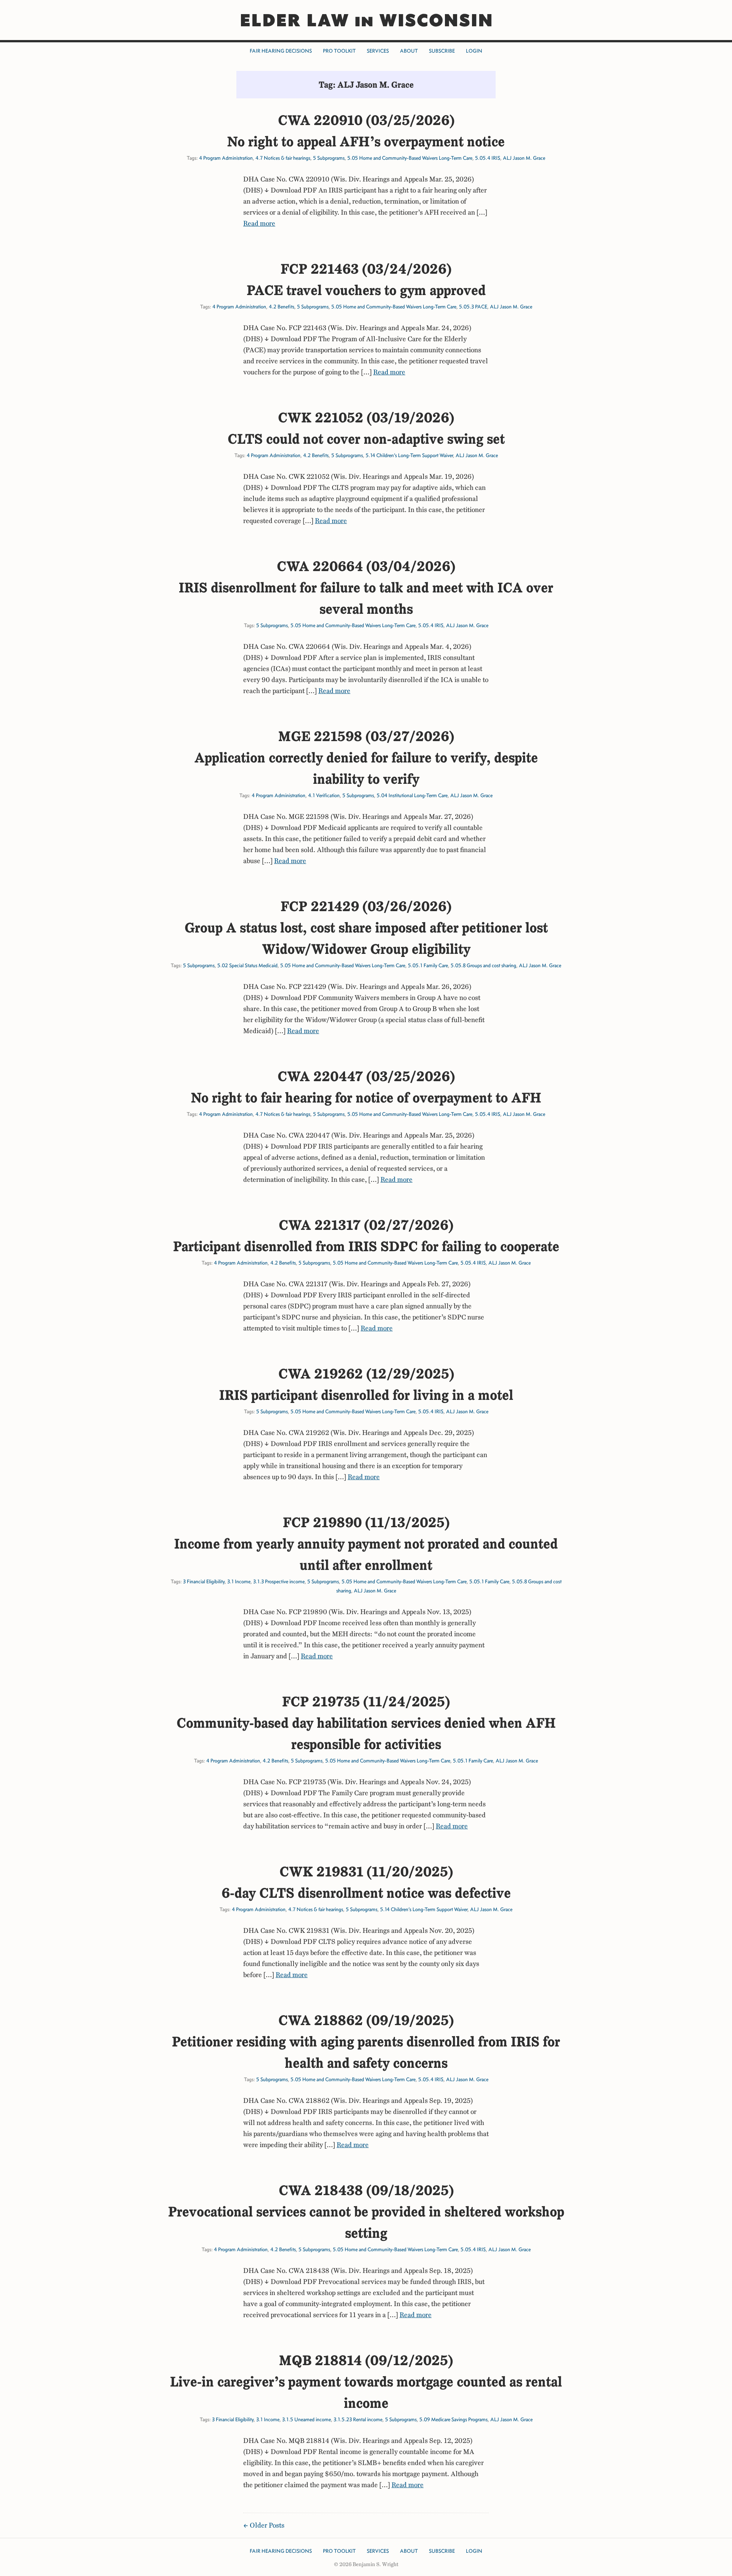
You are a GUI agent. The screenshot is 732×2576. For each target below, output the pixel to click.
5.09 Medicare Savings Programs (453, 2420)
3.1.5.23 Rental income (358, 2420)
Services (378, 51)
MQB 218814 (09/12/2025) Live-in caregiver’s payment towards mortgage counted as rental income (366, 2382)
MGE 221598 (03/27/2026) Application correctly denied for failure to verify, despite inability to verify (366, 758)
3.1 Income (239, 1582)
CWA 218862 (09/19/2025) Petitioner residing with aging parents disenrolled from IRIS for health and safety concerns (366, 2042)
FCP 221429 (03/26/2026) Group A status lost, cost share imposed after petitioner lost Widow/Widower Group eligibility (366, 928)
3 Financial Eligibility (204, 1582)
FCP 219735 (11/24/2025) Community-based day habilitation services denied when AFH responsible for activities (366, 1723)
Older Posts (267, 2525)
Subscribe (442, 51)
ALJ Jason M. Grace (524, 158)
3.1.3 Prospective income (279, 1582)
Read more (259, 223)
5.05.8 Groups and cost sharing (483, 965)
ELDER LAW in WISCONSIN (366, 20)
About (409, 51)
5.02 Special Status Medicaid (247, 965)
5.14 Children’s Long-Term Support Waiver (409, 455)
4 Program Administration (226, 158)
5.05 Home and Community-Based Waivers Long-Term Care (410, 158)
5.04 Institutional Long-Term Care (412, 795)
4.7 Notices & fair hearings (283, 158)
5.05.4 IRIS (488, 158)
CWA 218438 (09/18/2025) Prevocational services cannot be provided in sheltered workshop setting (366, 2212)
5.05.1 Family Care (428, 965)
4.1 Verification (324, 795)
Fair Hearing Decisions (281, 51)
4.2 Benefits (282, 307)
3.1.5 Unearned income (307, 2420)
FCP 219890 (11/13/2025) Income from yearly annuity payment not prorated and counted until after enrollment (366, 1544)
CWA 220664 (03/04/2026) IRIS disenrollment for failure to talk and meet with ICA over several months (366, 587)
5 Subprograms (329, 158)
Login (474, 51)
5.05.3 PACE (473, 307)
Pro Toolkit (339, 51)
